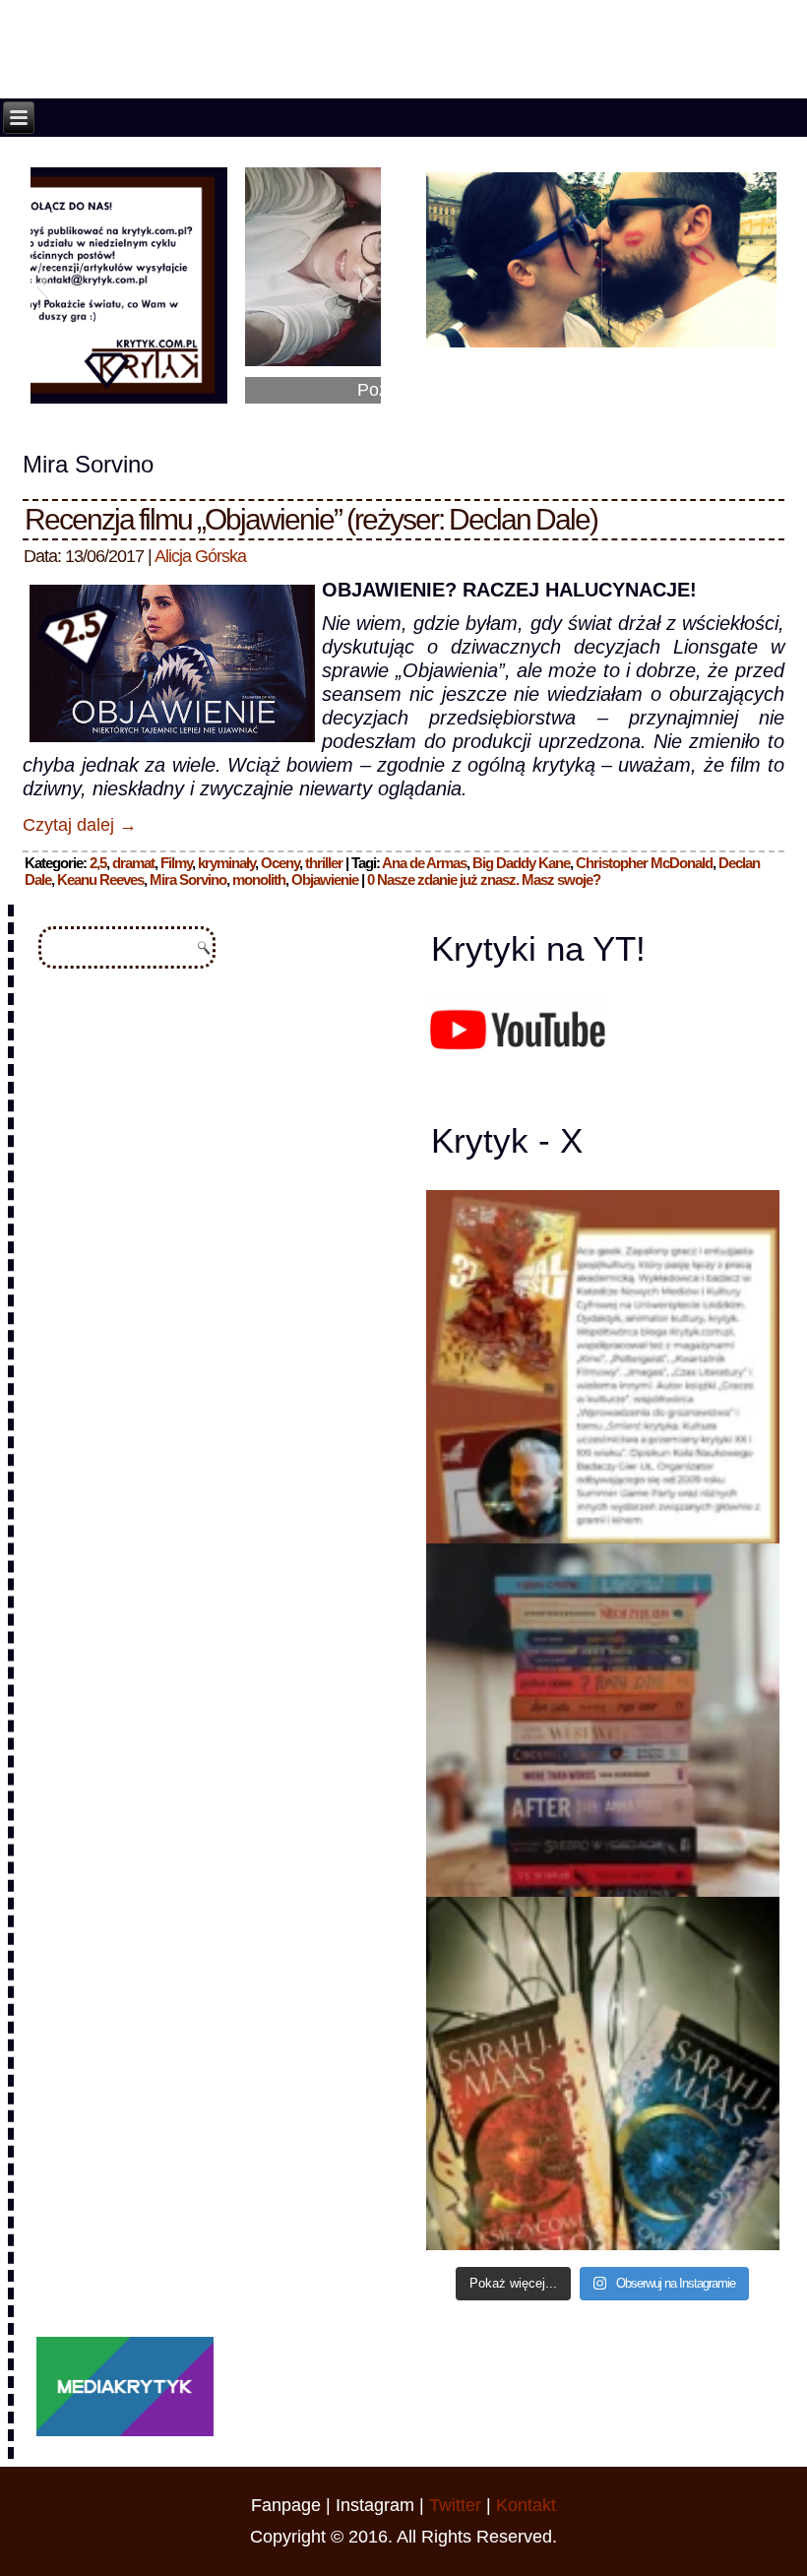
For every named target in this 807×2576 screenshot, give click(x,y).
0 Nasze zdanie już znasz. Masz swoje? (484, 880)
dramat (133, 863)
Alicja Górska (200, 556)
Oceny (280, 863)
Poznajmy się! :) (206, 390)
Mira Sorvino (188, 880)
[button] (45, 285)
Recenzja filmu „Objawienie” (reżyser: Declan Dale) (311, 519)
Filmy (176, 863)
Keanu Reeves (100, 880)
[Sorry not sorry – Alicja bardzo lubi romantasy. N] (603, 2073)
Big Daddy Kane (521, 863)
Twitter (455, 2505)
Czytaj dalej (80, 825)
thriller (324, 863)
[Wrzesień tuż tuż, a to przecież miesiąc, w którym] (603, 1367)
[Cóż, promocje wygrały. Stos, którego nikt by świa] (603, 1720)
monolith (259, 880)
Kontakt (526, 2505)
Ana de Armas (424, 863)
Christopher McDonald (644, 863)
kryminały (226, 863)
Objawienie (325, 880)
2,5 (98, 863)
